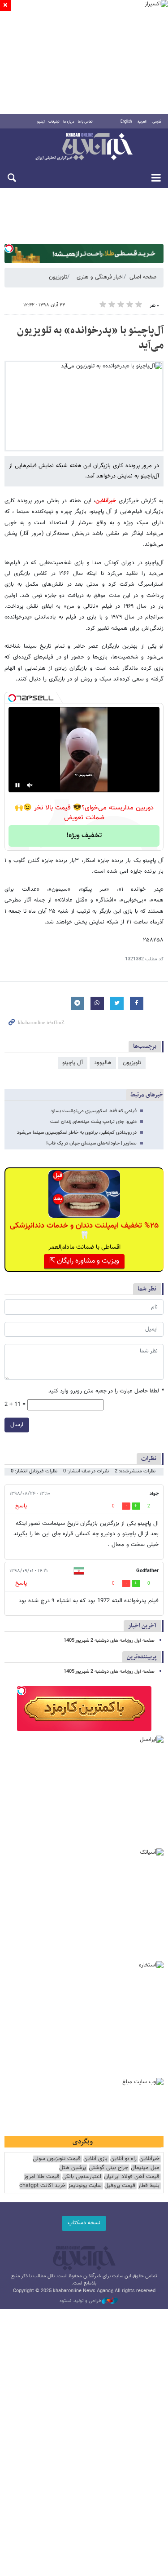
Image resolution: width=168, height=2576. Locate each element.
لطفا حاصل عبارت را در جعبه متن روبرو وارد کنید (106, 1391)
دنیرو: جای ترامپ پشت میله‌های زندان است (93, 1122)
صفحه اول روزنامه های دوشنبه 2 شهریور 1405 (109, 1641)
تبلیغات (54, 122)
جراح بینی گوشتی (108, 2168)
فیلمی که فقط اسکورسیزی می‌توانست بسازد (94, 1111)
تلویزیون (58, 277)
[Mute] (30, 785)
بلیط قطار (149, 2186)
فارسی (157, 122)
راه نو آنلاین (123, 2159)
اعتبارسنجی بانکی (82, 2177)
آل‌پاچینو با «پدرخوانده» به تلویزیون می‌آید (90, 338)
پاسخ (21, 1506)
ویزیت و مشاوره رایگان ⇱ (84, 1261)
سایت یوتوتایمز (85, 2186)
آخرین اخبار (142, 1626)
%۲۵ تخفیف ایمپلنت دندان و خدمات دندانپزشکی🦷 (84, 1231)
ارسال (17, 1425)
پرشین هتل (73, 2168)
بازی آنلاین (95, 2159)
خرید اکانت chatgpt (42, 2186)
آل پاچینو (73, 1063)
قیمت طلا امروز (42, 2177)
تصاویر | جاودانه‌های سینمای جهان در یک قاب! (91, 1143)
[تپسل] (9, 248)
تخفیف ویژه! (84, 836)
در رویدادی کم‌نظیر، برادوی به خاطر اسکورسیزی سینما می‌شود (77, 1133)
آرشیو (41, 122)
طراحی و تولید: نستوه (81, 2301)
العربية (142, 122)
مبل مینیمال (145, 2168)
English (126, 122)
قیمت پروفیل (120, 2186)
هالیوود (103, 1063)
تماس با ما (85, 122)
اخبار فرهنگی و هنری (100, 277)
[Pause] (17, 785)
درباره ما (69, 122)
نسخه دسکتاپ (84, 2223)
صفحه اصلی (143, 277)
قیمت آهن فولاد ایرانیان (132, 2177)
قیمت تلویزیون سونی (57, 2159)
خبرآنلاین (84, 147)
